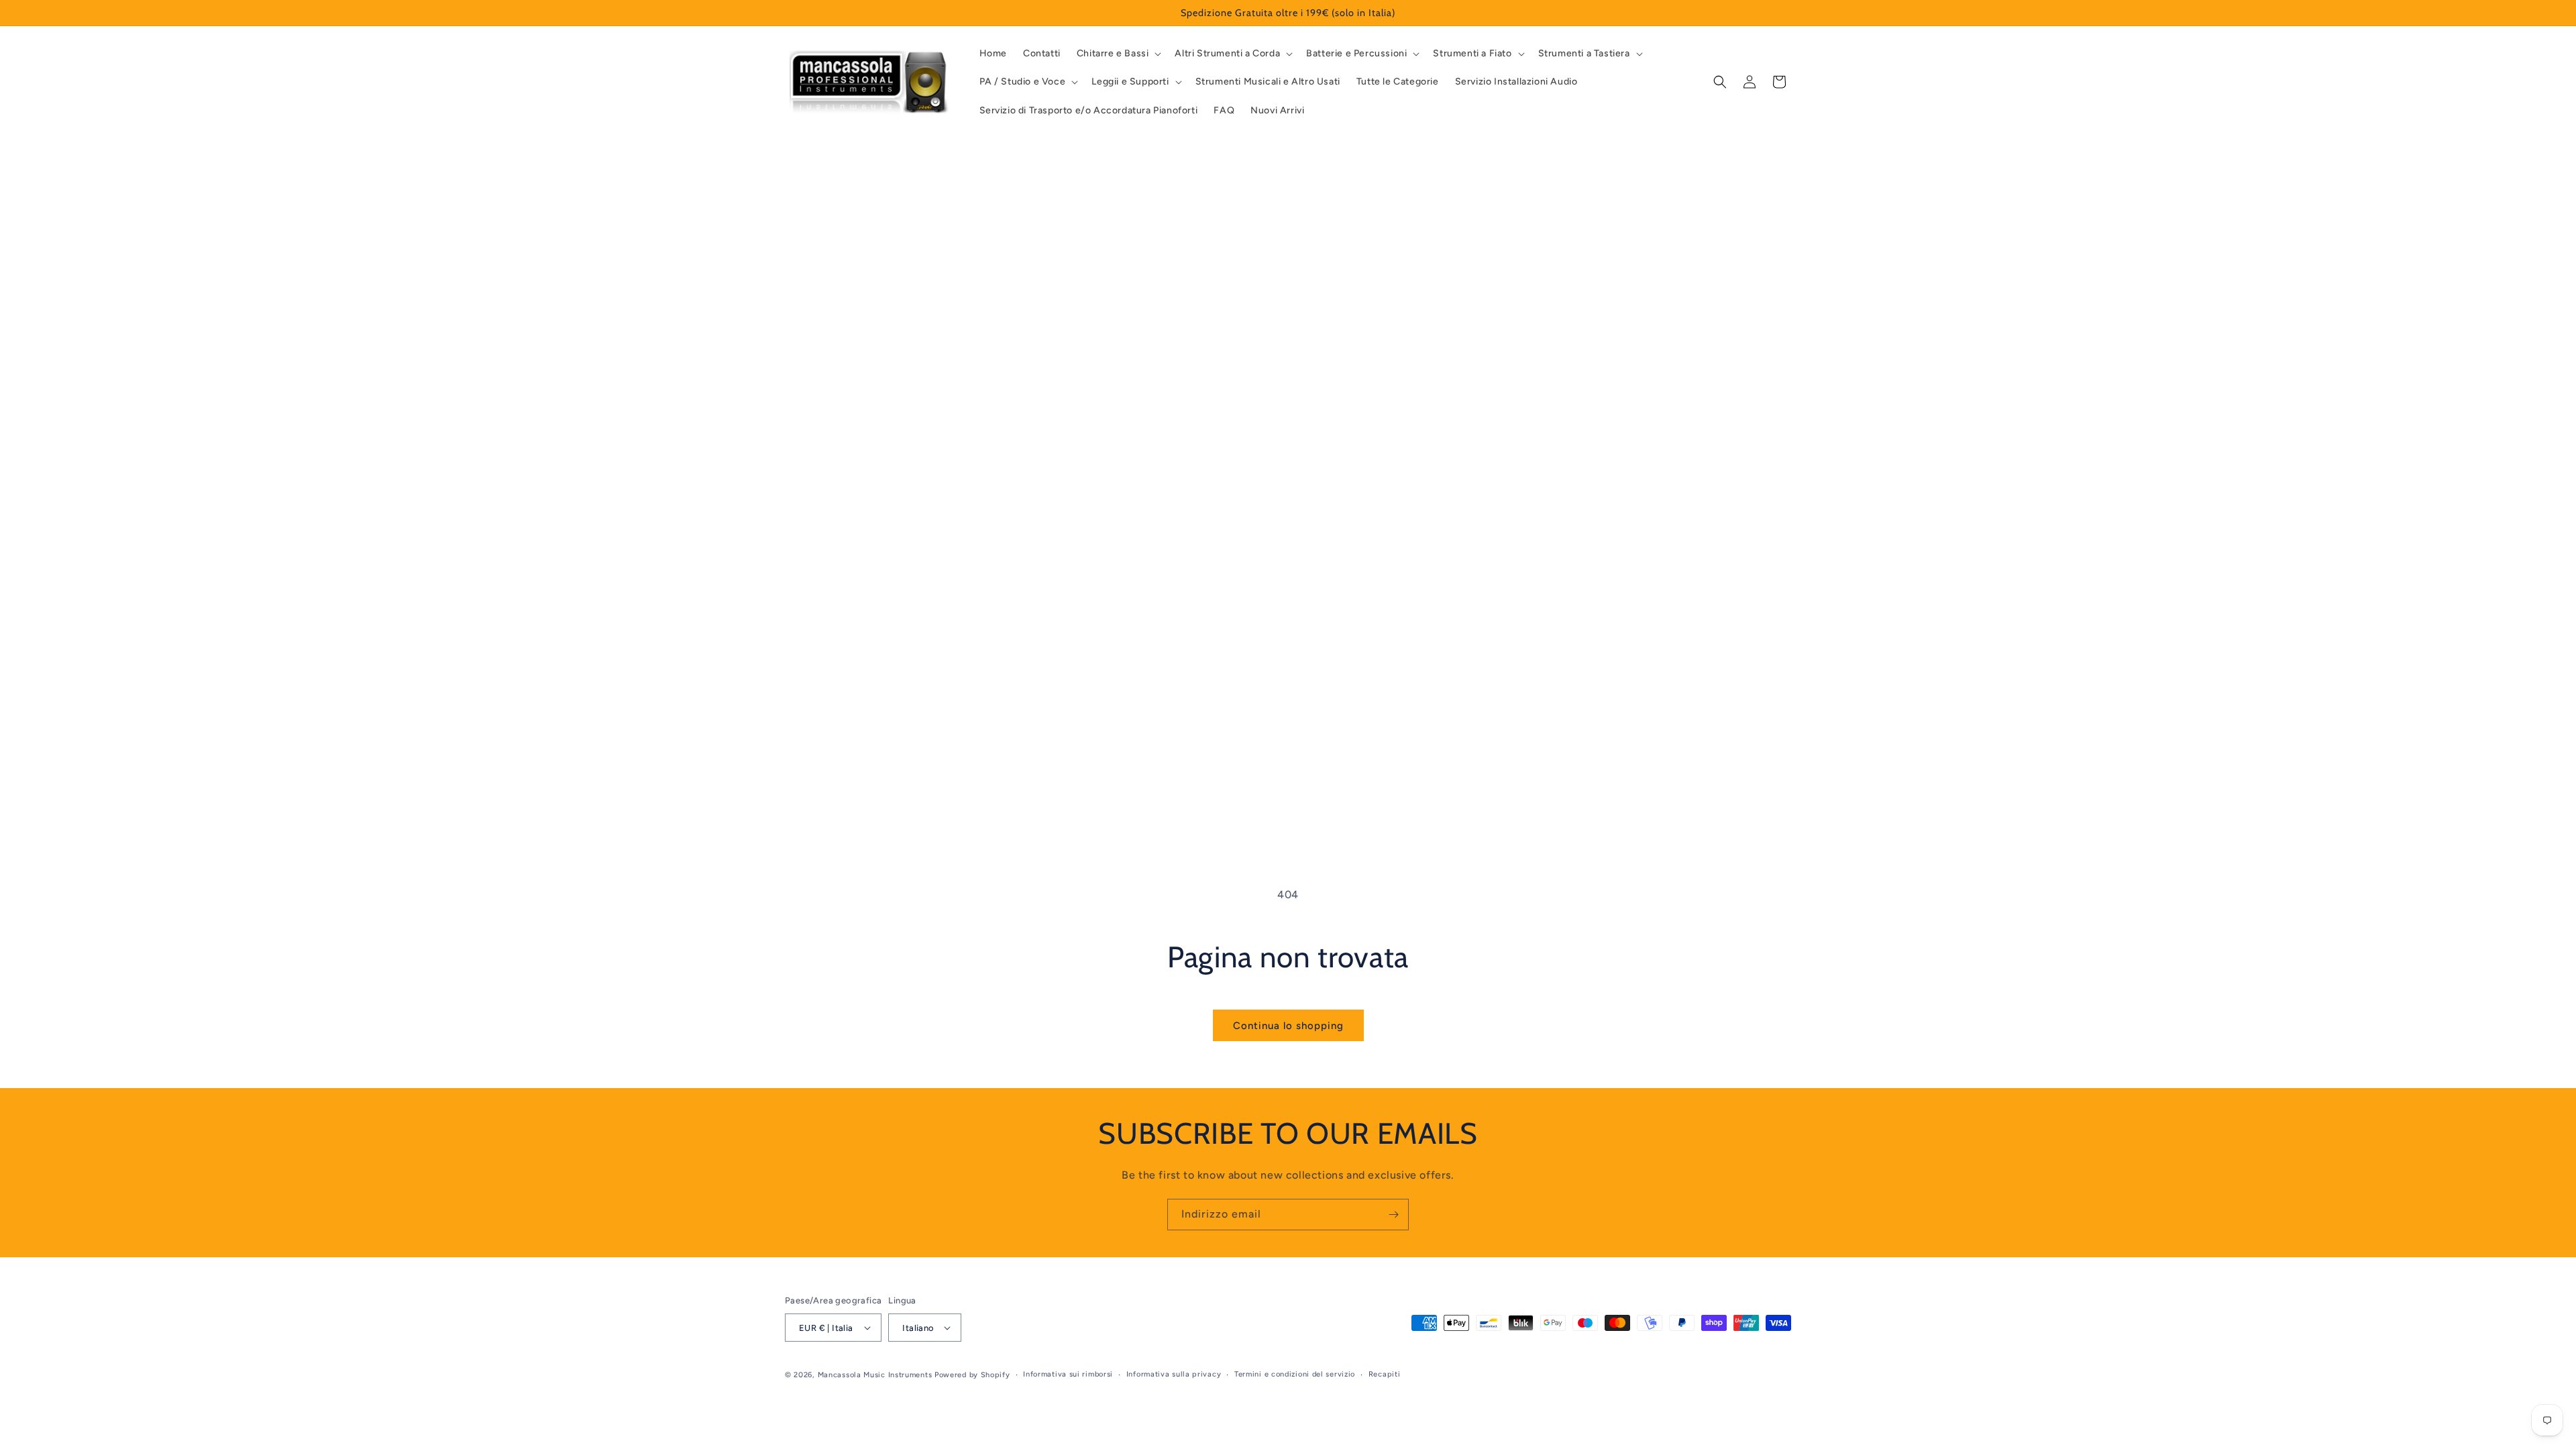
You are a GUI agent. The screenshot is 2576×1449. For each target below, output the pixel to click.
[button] (1118, 54)
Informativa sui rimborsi (1068, 1374)
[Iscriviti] (1393, 1215)
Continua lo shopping (1288, 1026)
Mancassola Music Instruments (875, 1375)
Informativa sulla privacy (1174, 1374)
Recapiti (1385, 1374)
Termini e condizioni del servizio (1295, 1374)
